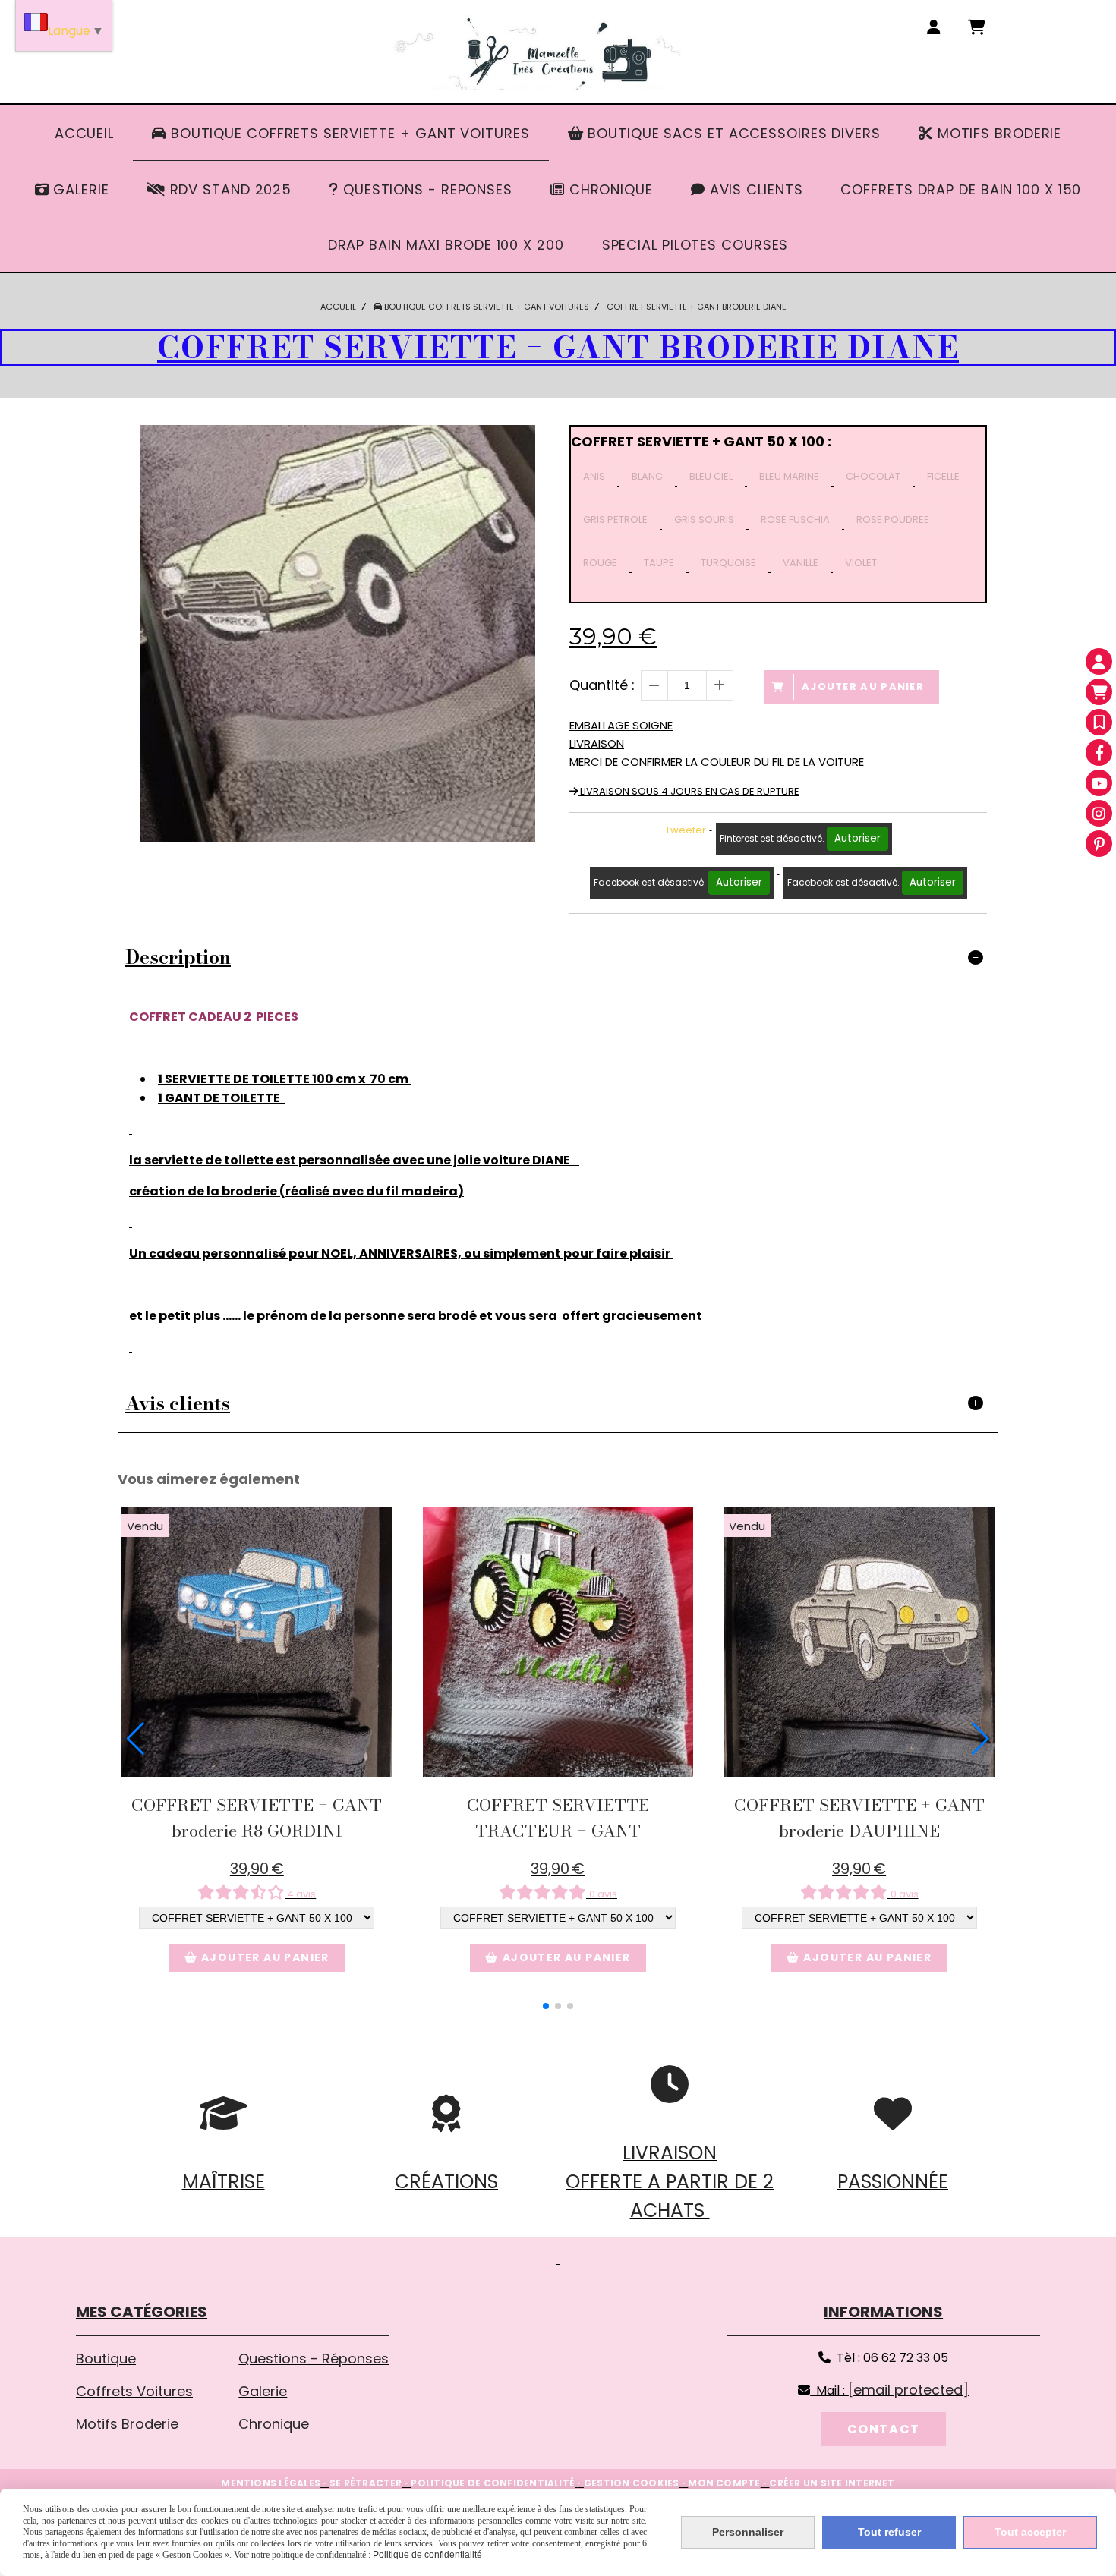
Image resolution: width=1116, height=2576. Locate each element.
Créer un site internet (832, 2483)
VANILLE (801, 563)
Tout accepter (1030, 2532)
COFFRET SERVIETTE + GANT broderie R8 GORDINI (257, 1818)
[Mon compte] (1099, 661)
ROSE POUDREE (893, 520)
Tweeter (686, 830)
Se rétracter (366, 2483)
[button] (546, 2006)
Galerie (263, 2391)
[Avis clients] (1099, 722)
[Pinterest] (1099, 844)
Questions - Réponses (314, 2359)
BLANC (647, 476)
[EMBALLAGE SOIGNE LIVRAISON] (257, 1642)
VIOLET (861, 563)
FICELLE (943, 476)
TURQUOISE (728, 563)
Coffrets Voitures (134, 2391)
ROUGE (600, 563)
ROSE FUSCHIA (795, 520)
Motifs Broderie (127, 2424)
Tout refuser (889, 2532)
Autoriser (857, 838)
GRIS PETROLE (615, 520)
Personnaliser (748, 2532)
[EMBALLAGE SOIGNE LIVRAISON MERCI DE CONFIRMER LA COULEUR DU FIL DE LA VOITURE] (859, 1642)
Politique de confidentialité (493, 2483)
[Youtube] (1099, 783)
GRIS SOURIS (704, 520)
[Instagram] (1099, 813)
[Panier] (1099, 692)
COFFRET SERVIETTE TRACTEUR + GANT (558, 1818)
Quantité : (602, 685)
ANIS (594, 476)
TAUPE (659, 563)
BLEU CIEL (711, 476)
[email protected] (908, 2390)
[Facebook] (1099, 753)
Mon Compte (724, 2483)
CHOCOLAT (873, 476)
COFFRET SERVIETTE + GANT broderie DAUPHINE (859, 1818)
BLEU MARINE (789, 476)
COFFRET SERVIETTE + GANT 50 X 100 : (701, 441)
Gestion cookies (632, 2483)
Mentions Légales (271, 2483)
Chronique (274, 2424)
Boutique (106, 2359)
